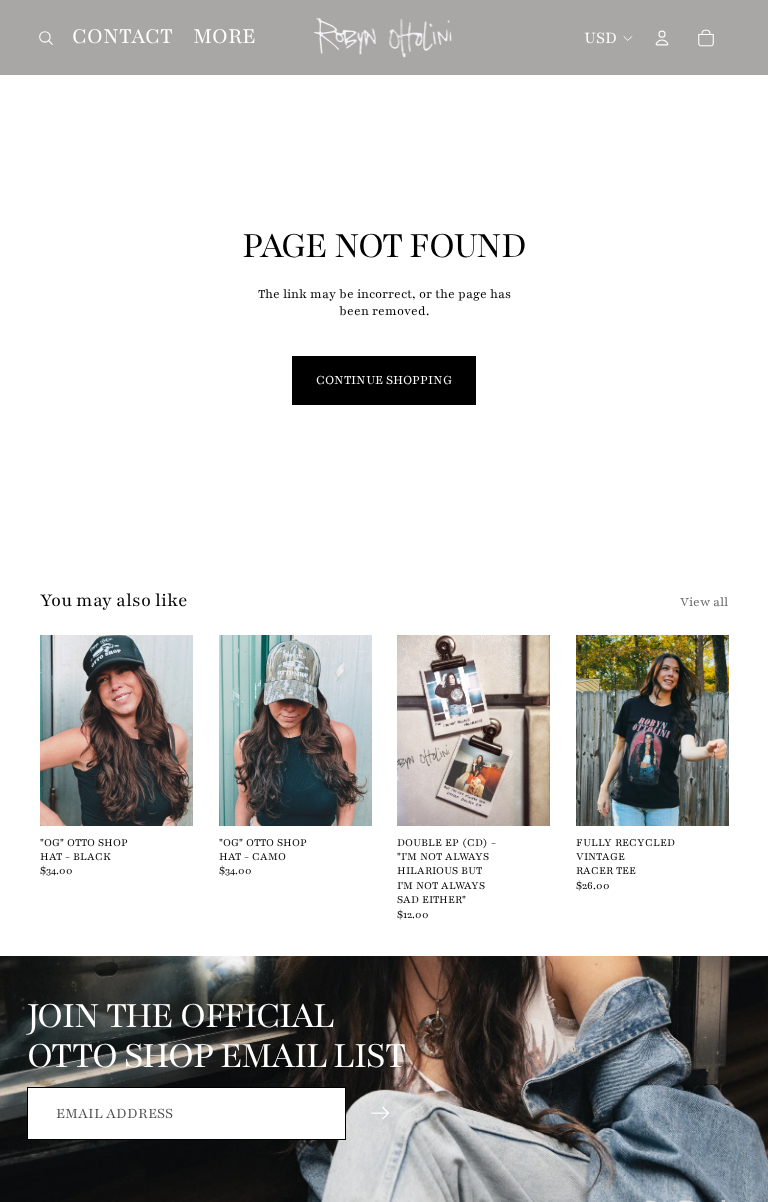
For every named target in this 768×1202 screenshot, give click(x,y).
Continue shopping (384, 380)
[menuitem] (224, 37)
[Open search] (46, 38)
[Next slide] (176, 731)
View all (704, 602)
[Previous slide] (55, 731)
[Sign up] (380, 1113)
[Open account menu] (662, 38)
